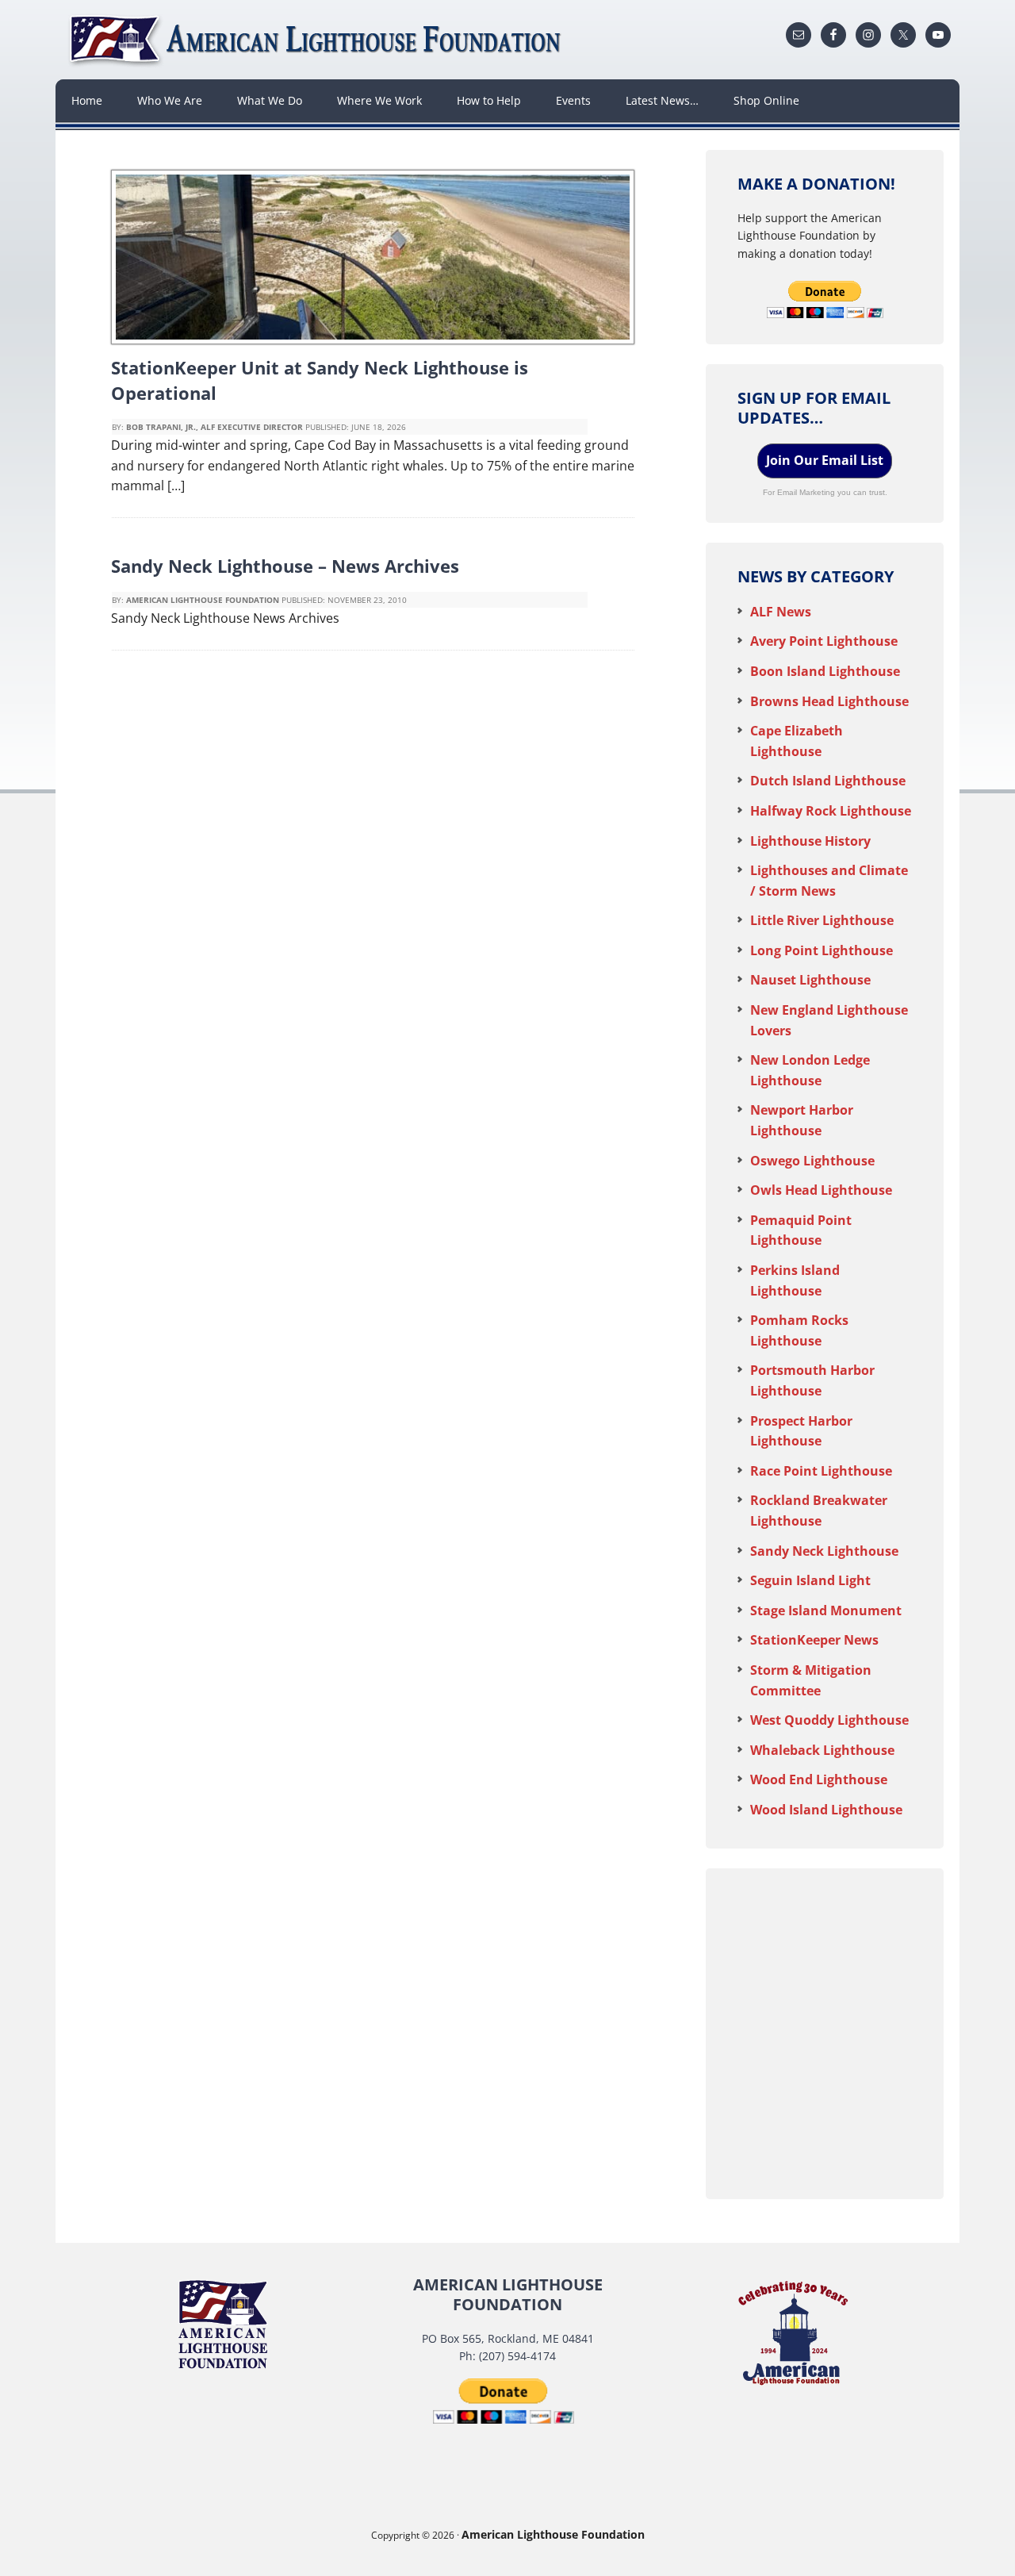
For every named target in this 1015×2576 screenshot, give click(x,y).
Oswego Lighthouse (812, 1161)
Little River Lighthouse (822, 920)
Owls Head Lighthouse (821, 1190)
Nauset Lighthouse (810, 980)
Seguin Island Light (810, 1580)
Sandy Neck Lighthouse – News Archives (285, 566)
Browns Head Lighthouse (829, 701)
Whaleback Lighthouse (822, 1750)
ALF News (781, 612)
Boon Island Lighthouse (825, 671)
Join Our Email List (825, 460)
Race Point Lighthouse (821, 1471)
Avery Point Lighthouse (824, 641)
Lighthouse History (810, 841)
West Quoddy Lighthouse (829, 1720)
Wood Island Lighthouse (826, 1810)
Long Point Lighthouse (822, 950)
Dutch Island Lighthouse (828, 781)
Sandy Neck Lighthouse (824, 1551)
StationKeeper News (814, 1640)
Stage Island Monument (826, 1610)
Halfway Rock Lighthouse (831, 811)
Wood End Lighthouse (819, 1779)
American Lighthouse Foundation (317, 40)
